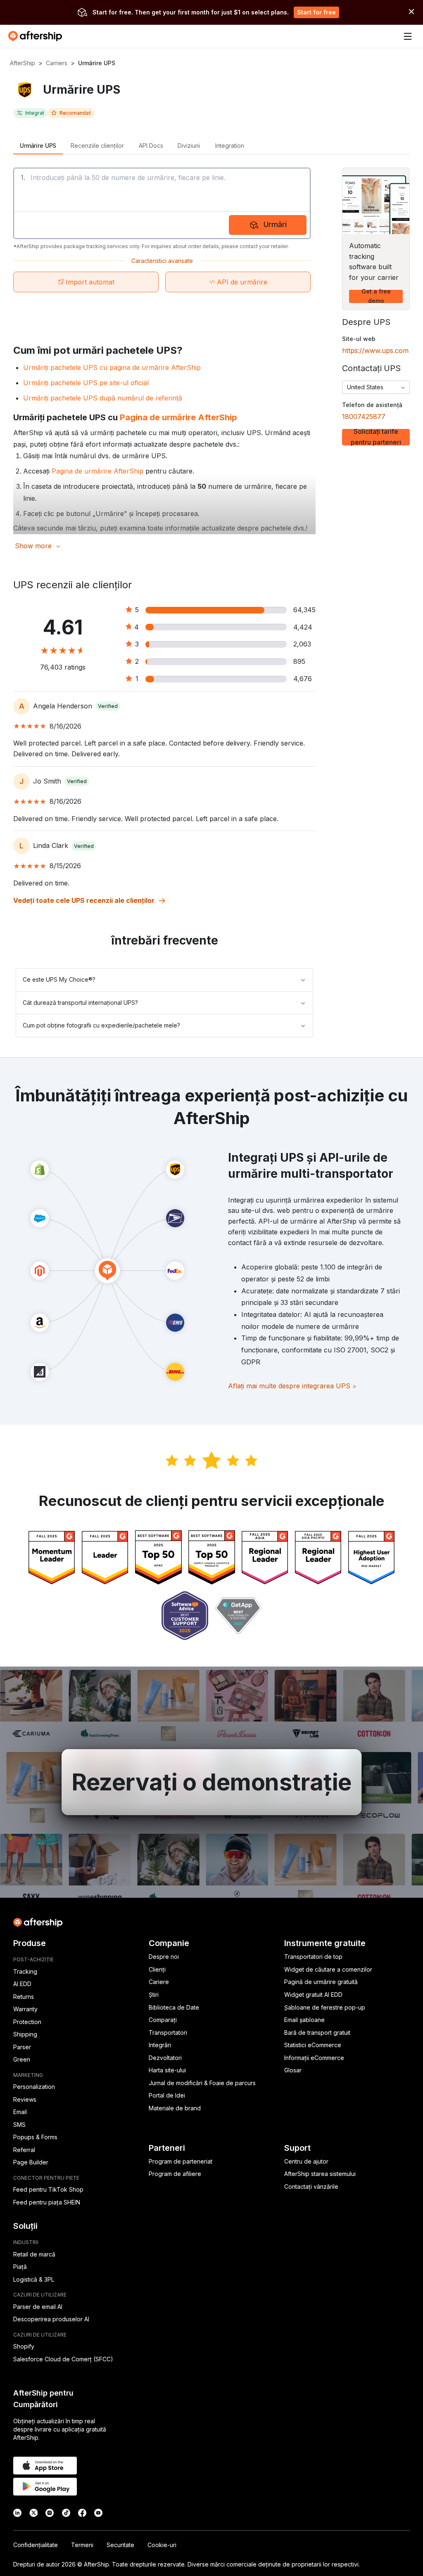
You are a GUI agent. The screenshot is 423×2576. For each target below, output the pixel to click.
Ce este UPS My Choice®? (59, 979)
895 (299, 661)
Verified (108, 706)
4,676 (303, 679)
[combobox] (376, 387)
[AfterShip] (37, 36)
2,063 (302, 644)
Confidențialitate (36, 2545)
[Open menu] (408, 36)
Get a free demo (376, 296)
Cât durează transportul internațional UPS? (80, 1003)
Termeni (82, 2545)
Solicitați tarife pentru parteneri (376, 437)
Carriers (57, 63)
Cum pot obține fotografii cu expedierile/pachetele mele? (101, 1025)
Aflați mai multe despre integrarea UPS (292, 1386)
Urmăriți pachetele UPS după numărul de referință (103, 398)
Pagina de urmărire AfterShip (178, 417)
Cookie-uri (162, 2545)
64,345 (304, 610)
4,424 (303, 627)
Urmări (275, 224)
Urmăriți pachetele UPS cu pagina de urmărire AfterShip (112, 367)
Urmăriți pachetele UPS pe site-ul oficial (86, 383)
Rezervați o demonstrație (212, 1782)
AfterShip (23, 63)
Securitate (120, 2545)
